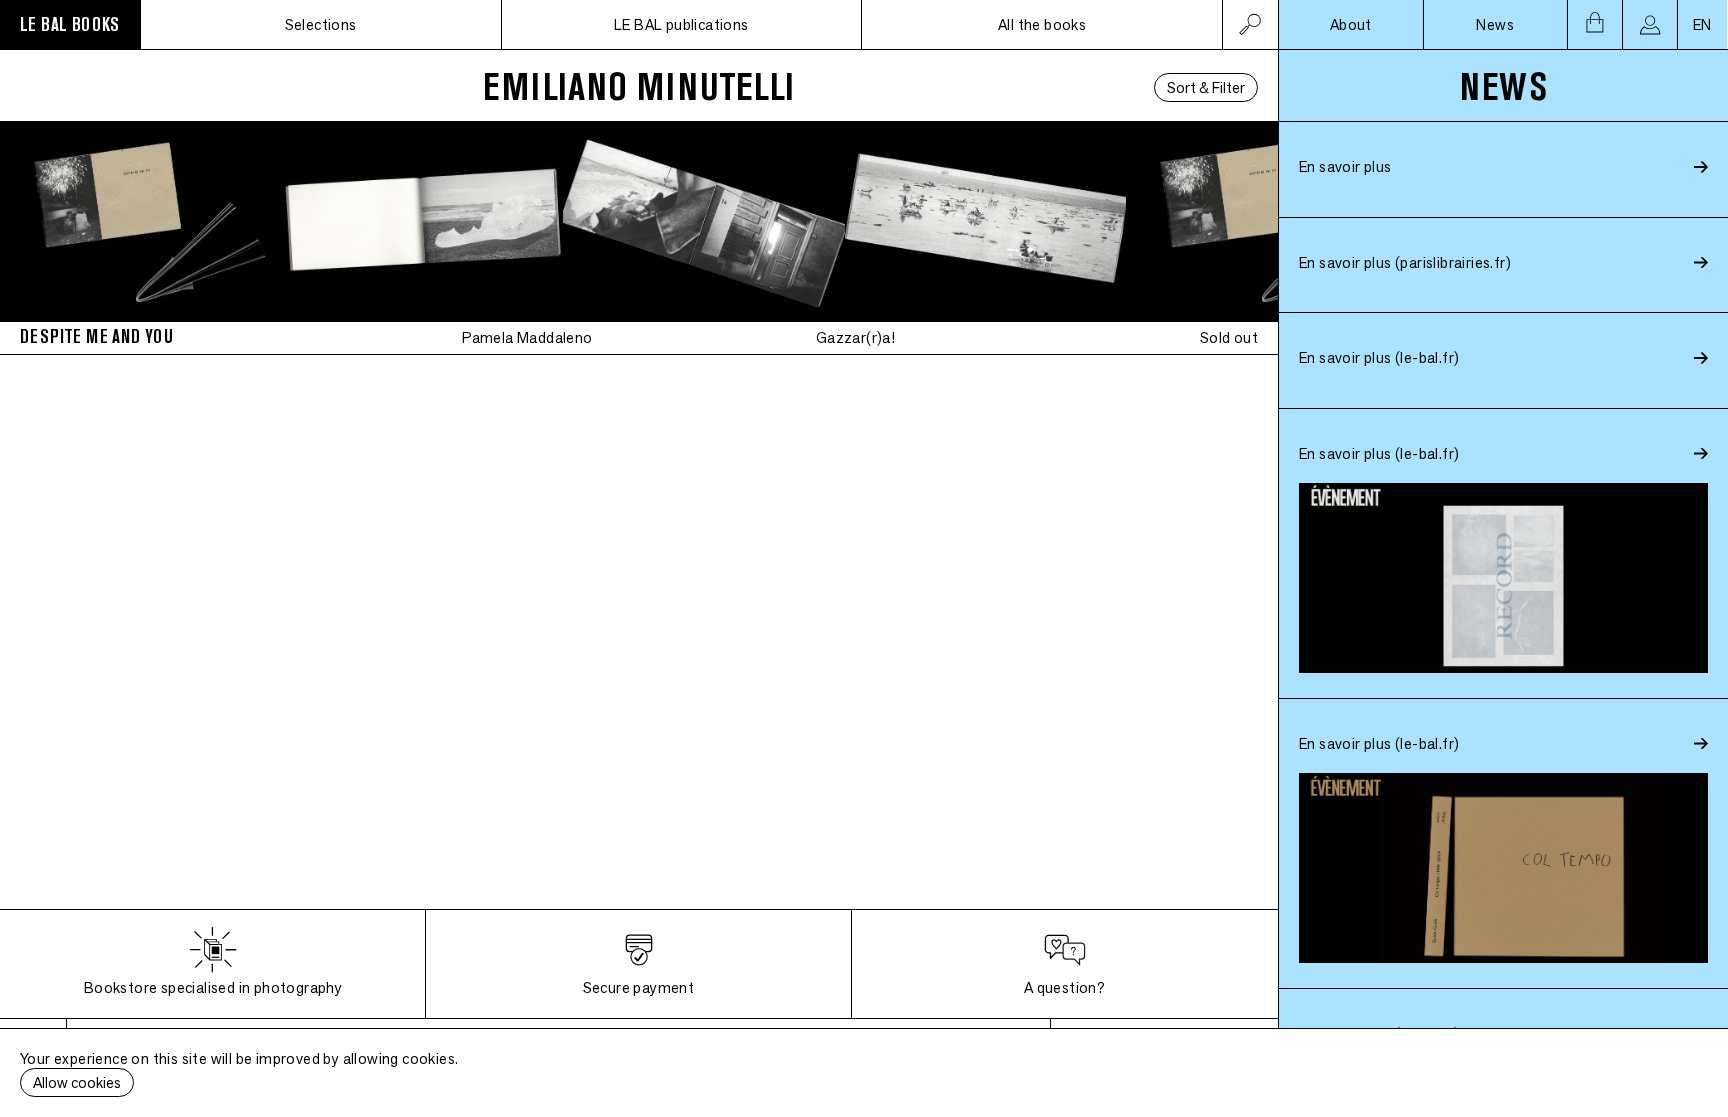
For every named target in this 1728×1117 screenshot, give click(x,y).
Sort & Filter (1206, 87)
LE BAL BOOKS (70, 24)
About (1351, 24)
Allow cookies (77, 1082)
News (1495, 24)
